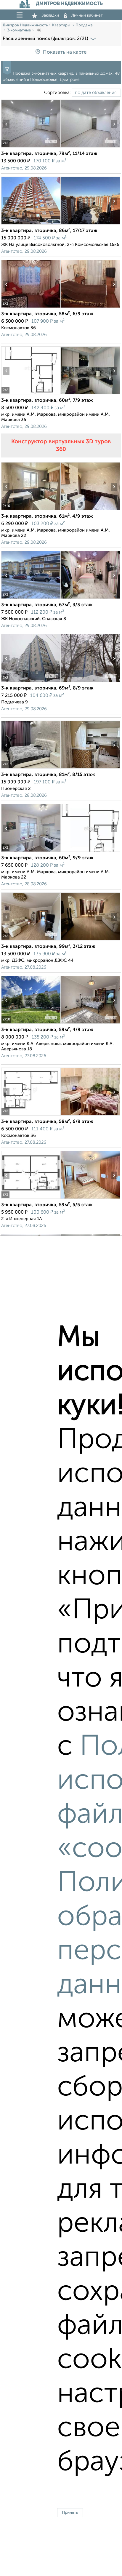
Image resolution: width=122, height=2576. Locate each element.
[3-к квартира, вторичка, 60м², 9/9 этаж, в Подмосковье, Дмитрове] (31, 852)
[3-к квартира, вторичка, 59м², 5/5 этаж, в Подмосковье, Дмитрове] (31, 1199)
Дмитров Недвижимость (25, 25)
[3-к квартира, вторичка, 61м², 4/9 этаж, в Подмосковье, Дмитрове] (31, 510)
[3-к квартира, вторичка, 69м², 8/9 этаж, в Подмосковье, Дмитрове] (31, 682)
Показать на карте (65, 52)
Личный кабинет (87, 15)
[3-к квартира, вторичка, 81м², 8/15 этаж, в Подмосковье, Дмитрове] (31, 768)
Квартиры (62, 25)
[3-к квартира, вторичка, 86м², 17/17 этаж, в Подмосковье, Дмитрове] (31, 224)
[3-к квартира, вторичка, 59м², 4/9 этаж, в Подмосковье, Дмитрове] (31, 1024)
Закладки (50, 15)
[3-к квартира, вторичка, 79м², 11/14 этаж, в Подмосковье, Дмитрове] (31, 147)
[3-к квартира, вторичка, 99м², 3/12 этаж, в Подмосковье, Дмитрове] (31, 940)
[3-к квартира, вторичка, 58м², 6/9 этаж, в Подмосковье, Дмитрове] (31, 308)
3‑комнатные (19, 30)
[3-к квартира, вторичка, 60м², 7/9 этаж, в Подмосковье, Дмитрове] (31, 394)
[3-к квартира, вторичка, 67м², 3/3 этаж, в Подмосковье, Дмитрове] (31, 599)
